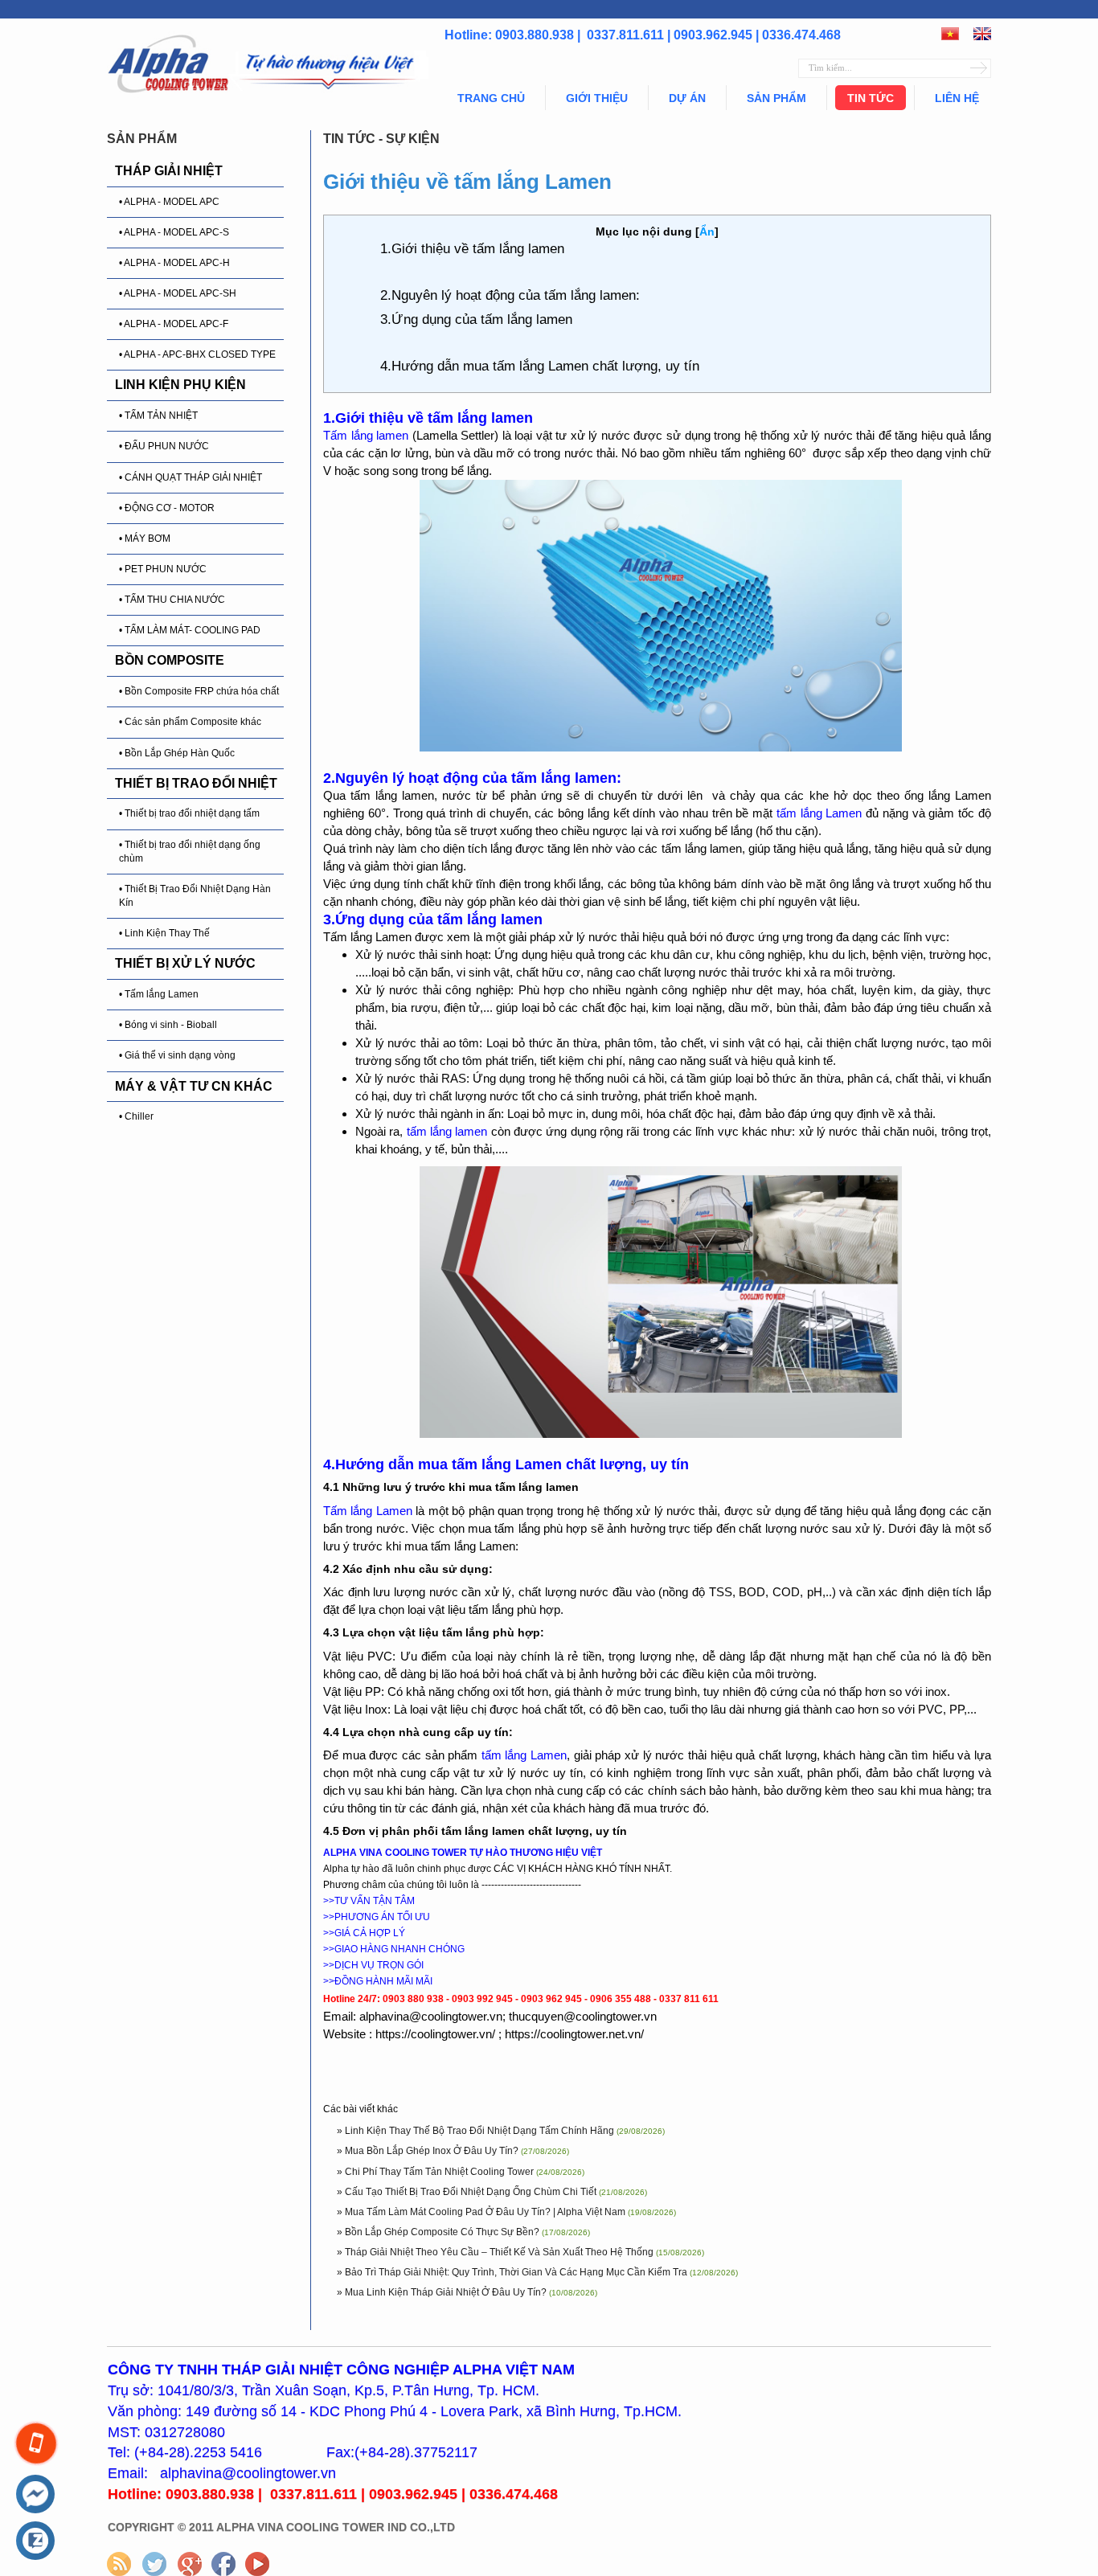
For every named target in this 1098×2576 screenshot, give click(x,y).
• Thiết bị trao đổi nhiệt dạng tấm (189, 813)
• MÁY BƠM (145, 539)
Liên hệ (957, 98)
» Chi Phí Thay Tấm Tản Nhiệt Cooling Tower (436, 2172)
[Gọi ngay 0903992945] (36, 2443)
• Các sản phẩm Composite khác (190, 722)
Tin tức (871, 98)
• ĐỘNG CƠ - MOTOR (167, 508)
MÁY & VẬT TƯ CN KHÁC (194, 1086)
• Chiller (136, 1116)
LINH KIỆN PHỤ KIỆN (180, 385)
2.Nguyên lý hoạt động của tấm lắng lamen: (510, 295)
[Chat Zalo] (35, 2541)
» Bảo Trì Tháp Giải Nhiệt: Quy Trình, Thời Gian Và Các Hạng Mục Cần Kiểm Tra (513, 2272)
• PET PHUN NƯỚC (163, 569)
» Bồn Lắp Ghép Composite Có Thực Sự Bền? (439, 2232)
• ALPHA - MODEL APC (169, 202)
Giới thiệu (597, 98)
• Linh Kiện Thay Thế (164, 933)
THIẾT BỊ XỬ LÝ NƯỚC (185, 963)
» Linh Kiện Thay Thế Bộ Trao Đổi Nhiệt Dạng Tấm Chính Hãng (477, 2131)
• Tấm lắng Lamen (159, 994)
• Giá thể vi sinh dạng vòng (177, 1055)
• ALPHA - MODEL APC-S (174, 232)
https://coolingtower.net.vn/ (574, 2034)
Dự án (687, 98)
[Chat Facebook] (35, 2495)
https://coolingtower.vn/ (435, 2034)
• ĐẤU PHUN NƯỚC (164, 446)
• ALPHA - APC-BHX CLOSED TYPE (197, 354)
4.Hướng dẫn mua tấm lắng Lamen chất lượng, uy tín (540, 366)
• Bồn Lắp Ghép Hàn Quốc (177, 753)
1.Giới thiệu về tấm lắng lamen (472, 249)
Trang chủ (491, 98)
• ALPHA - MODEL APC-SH (178, 293)
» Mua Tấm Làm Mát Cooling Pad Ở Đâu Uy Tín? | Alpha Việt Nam (482, 2212)
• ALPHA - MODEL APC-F (174, 324)
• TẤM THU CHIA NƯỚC (172, 600)
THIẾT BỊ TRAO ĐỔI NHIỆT (196, 783)
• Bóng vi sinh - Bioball (168, 1025)
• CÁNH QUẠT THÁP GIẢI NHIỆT (191, 477)
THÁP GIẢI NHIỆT (169, 171)
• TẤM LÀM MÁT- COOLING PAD (190, 630)
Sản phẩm (776, 98)
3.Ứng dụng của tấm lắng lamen (478, 319)
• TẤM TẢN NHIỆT (158, 416)
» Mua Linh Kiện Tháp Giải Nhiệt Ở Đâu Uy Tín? (443, 2292)
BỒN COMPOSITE (170, 660)
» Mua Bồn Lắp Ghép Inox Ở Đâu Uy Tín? (429, 2151)
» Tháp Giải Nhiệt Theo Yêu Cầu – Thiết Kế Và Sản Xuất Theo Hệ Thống (496, 2252)
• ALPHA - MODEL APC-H (174, 263)
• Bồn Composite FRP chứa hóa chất (199, 691)
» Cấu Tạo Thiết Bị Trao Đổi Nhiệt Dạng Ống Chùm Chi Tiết (468, 2192)
